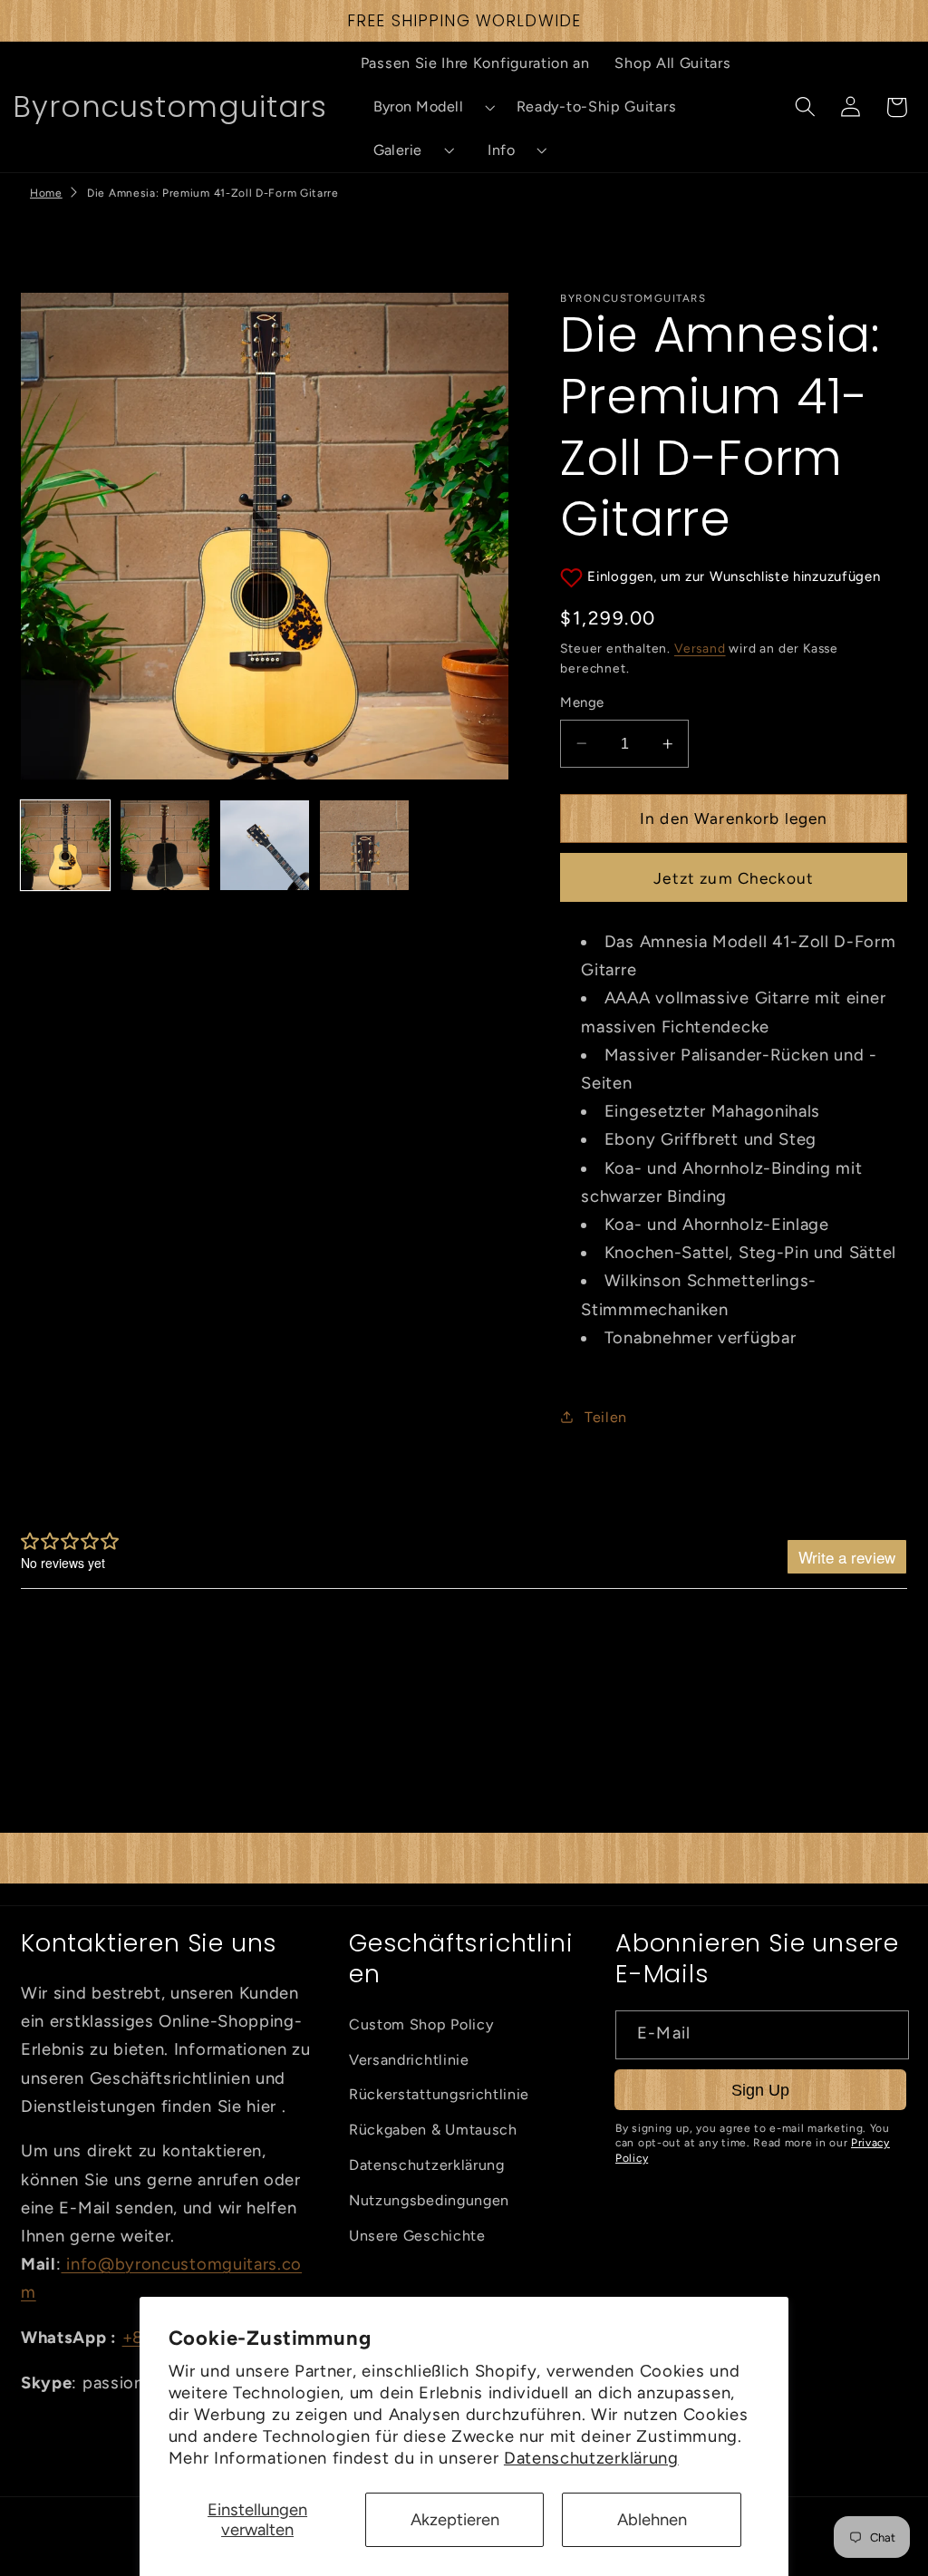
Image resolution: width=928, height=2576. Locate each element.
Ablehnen (652, 2520)
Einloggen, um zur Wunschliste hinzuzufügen (734, 576)
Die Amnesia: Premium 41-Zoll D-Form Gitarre (213, 193)
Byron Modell (419, 107)
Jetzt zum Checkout (734, 878)
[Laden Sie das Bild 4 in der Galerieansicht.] (364, 845)
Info (501, 150)
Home (46, 193)
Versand (700, 648)
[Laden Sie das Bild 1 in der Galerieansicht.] (65, 845)
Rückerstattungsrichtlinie (439, 2094)
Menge (582, 702)
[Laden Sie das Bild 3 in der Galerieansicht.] (265, 845)
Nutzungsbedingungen (429, 2200)
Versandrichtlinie (409, 2060)
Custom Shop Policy (421, 2024)
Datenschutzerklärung (591, 2458)
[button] (426, 107)
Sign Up (760, 2090)
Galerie (398, 150)
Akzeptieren (455, 2520)
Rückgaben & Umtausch (433, 2130)
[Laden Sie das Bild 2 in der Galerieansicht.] (165, 845)
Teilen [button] (606, 1417)
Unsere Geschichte (417, 2236)
